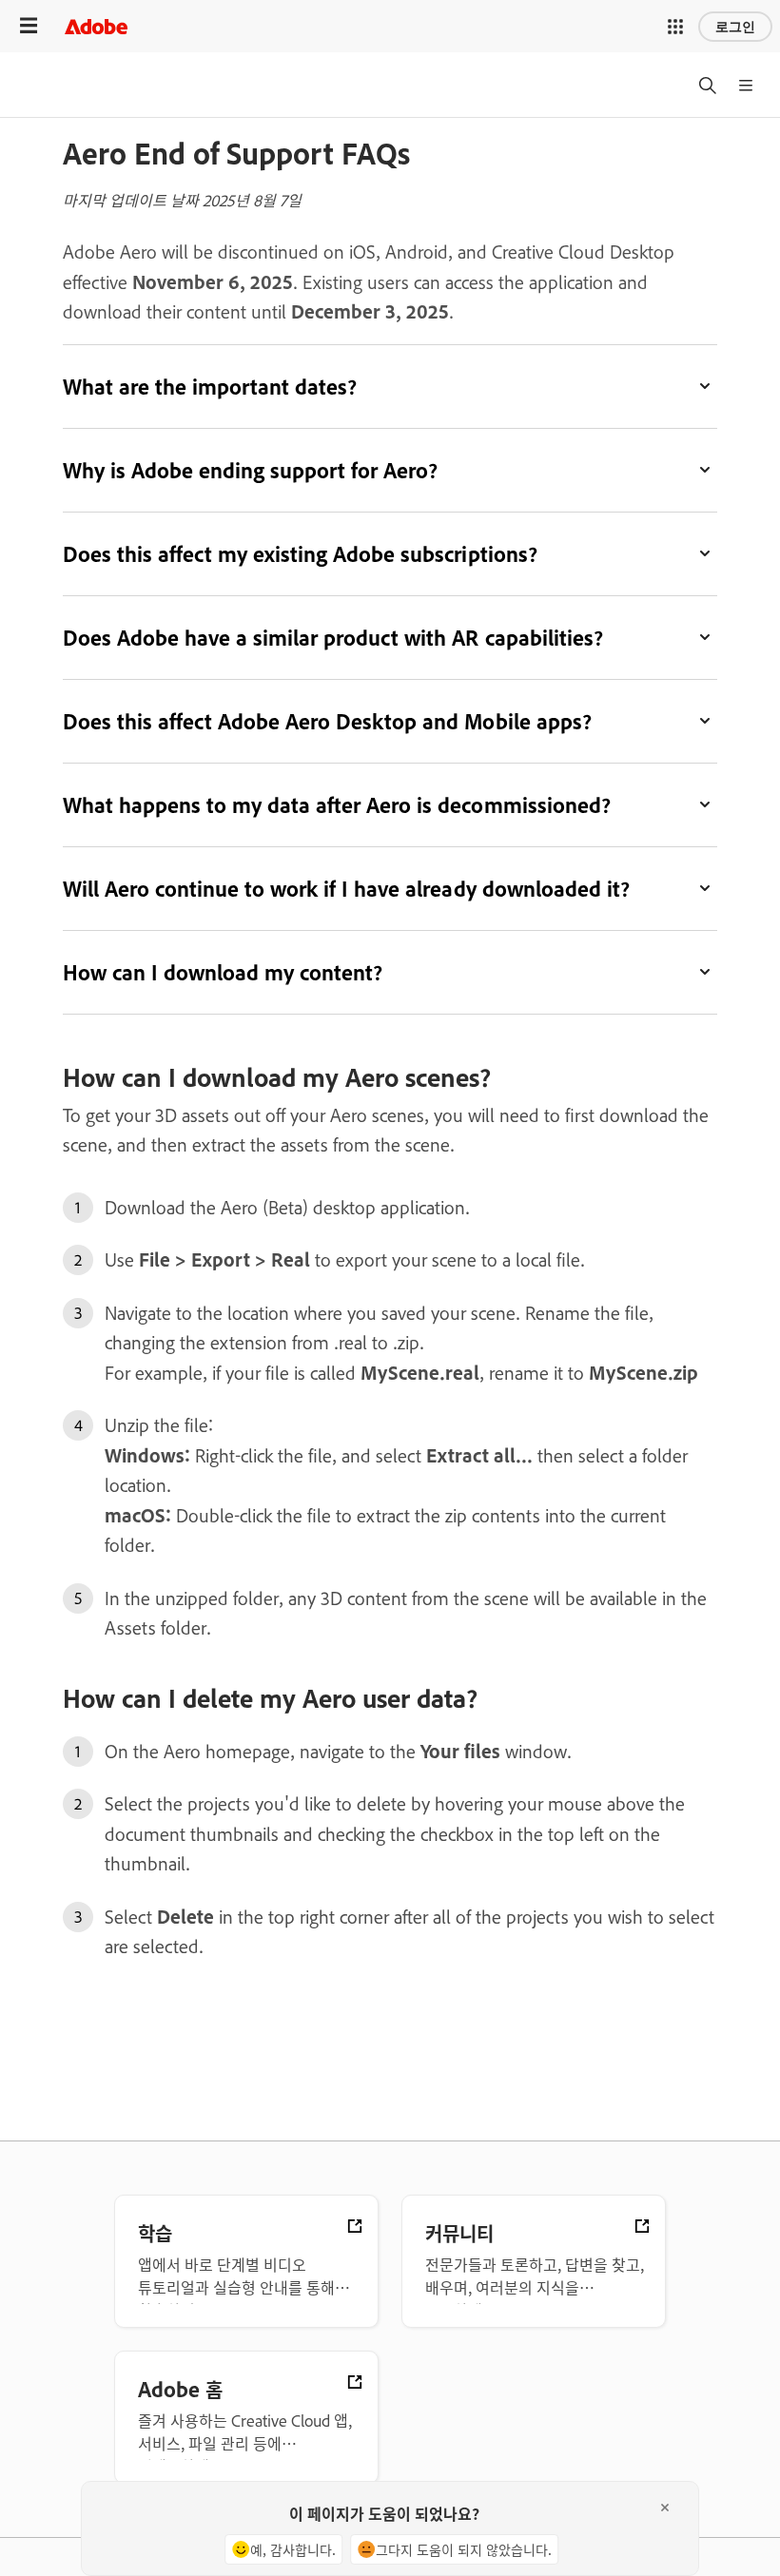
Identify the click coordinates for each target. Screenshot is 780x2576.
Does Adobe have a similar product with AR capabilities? (333, 637)
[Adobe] (96, 26)
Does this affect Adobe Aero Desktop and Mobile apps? (327, 721)
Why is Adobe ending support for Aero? (250, 470)
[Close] (665, 2508)
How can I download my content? (223, 972)
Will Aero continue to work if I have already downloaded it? (346, 888)
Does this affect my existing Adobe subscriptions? (300, 553)
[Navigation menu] (29, 26)
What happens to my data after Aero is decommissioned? (337, 804)
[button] (675, 27)
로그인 (735, 27)
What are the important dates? (210, 386)
